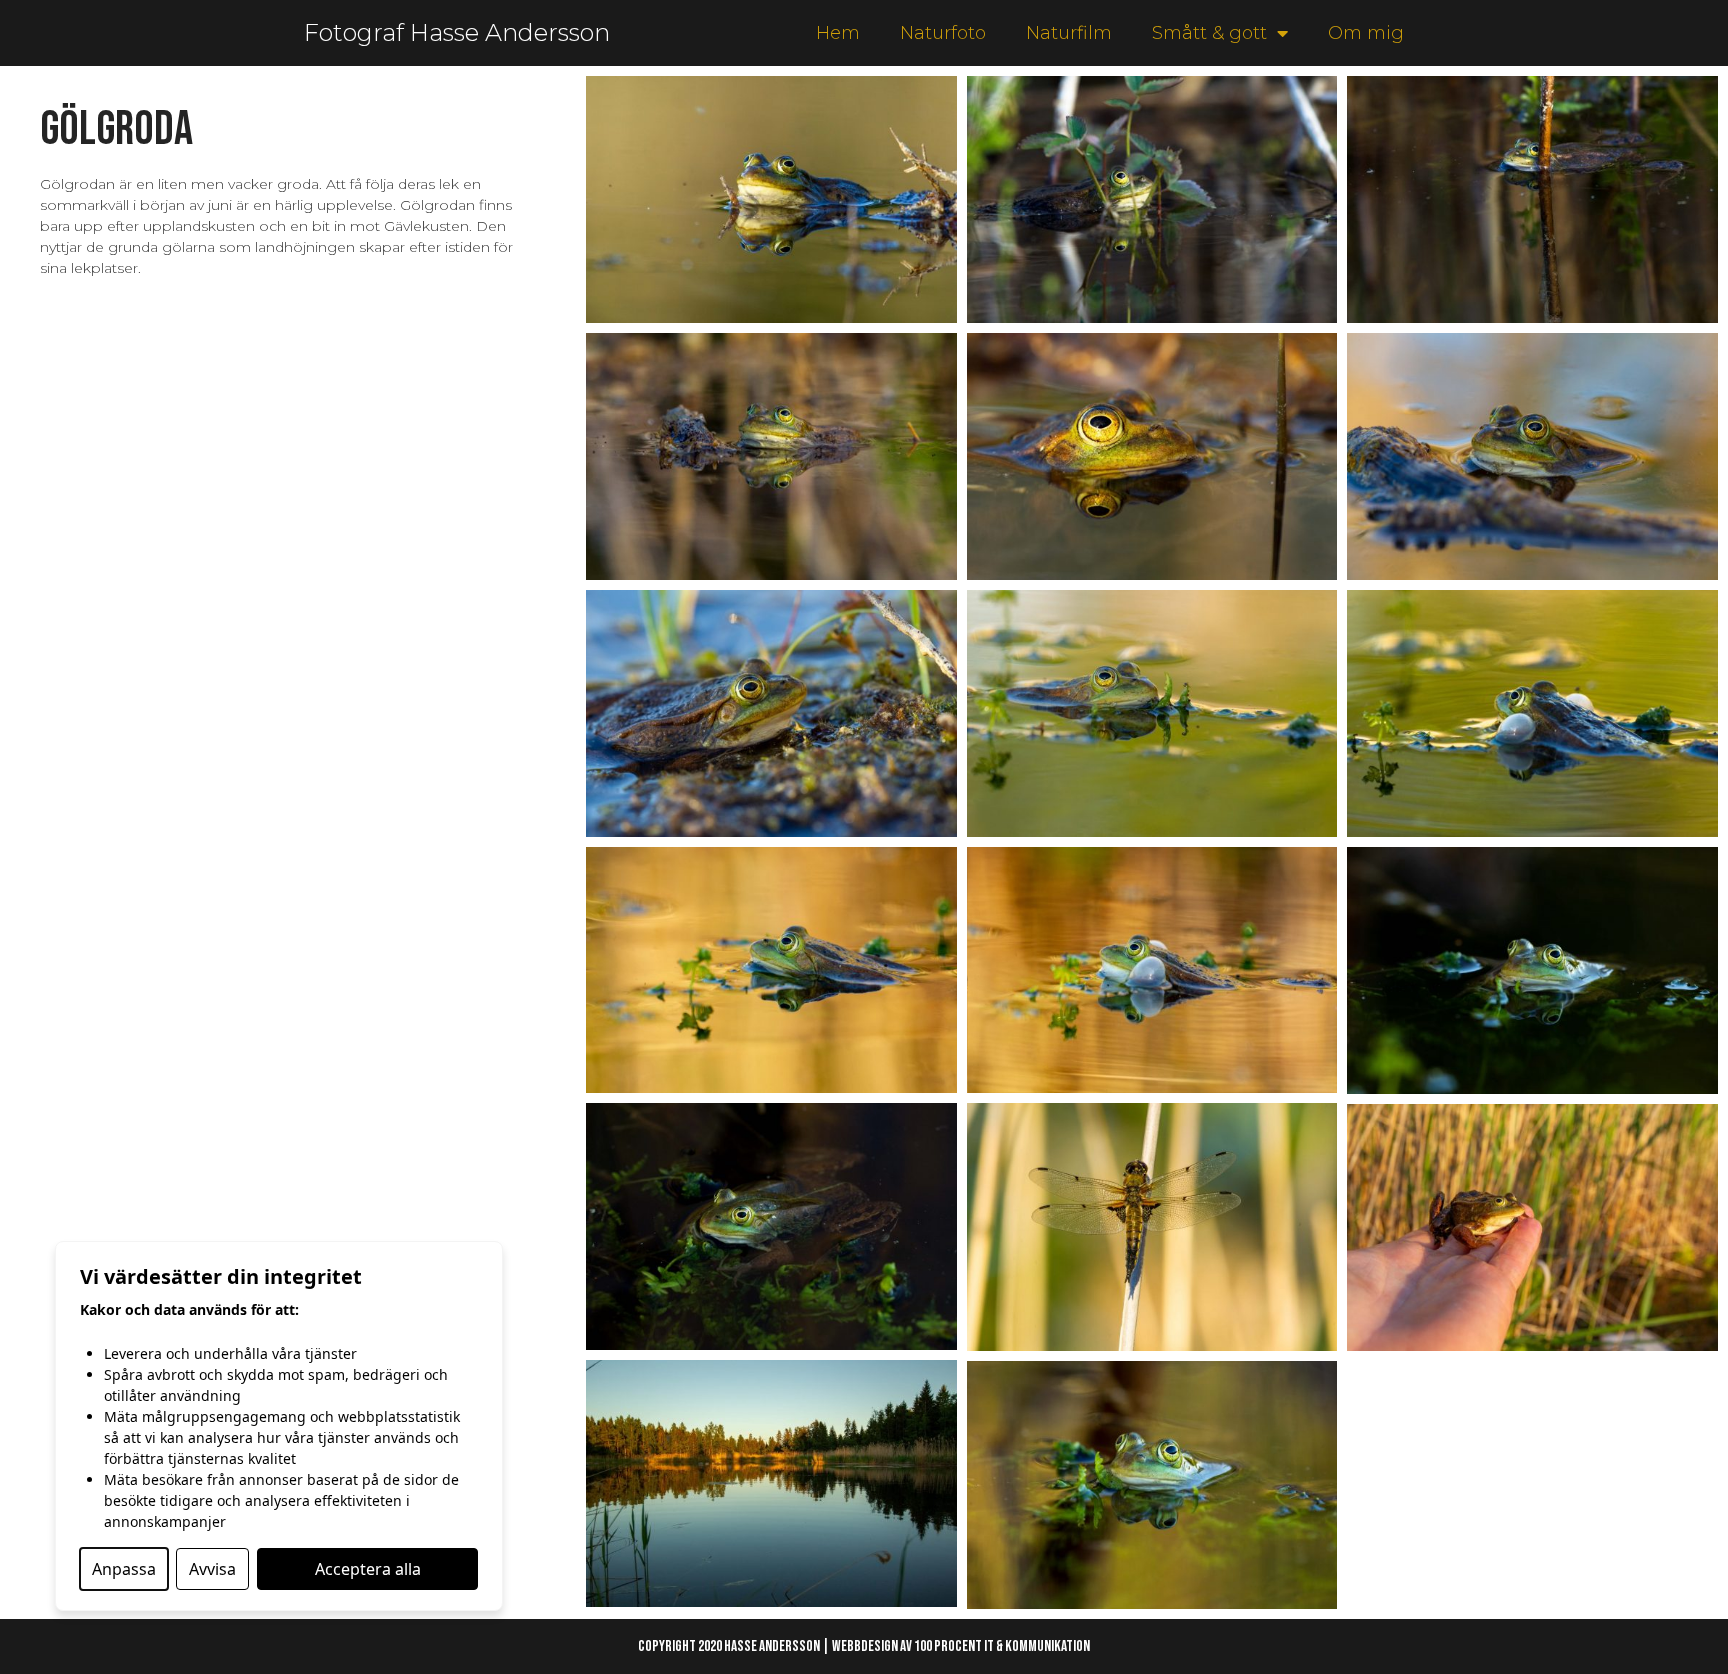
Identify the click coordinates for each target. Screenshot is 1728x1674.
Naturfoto (943, 33)
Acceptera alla (368, 1569)
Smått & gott (1209, 33)
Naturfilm (1069, 33)
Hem (838, 33)
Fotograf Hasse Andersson (457, 32)
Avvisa (212, 1569)
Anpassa (124, 1569)
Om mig (1366, 33)
